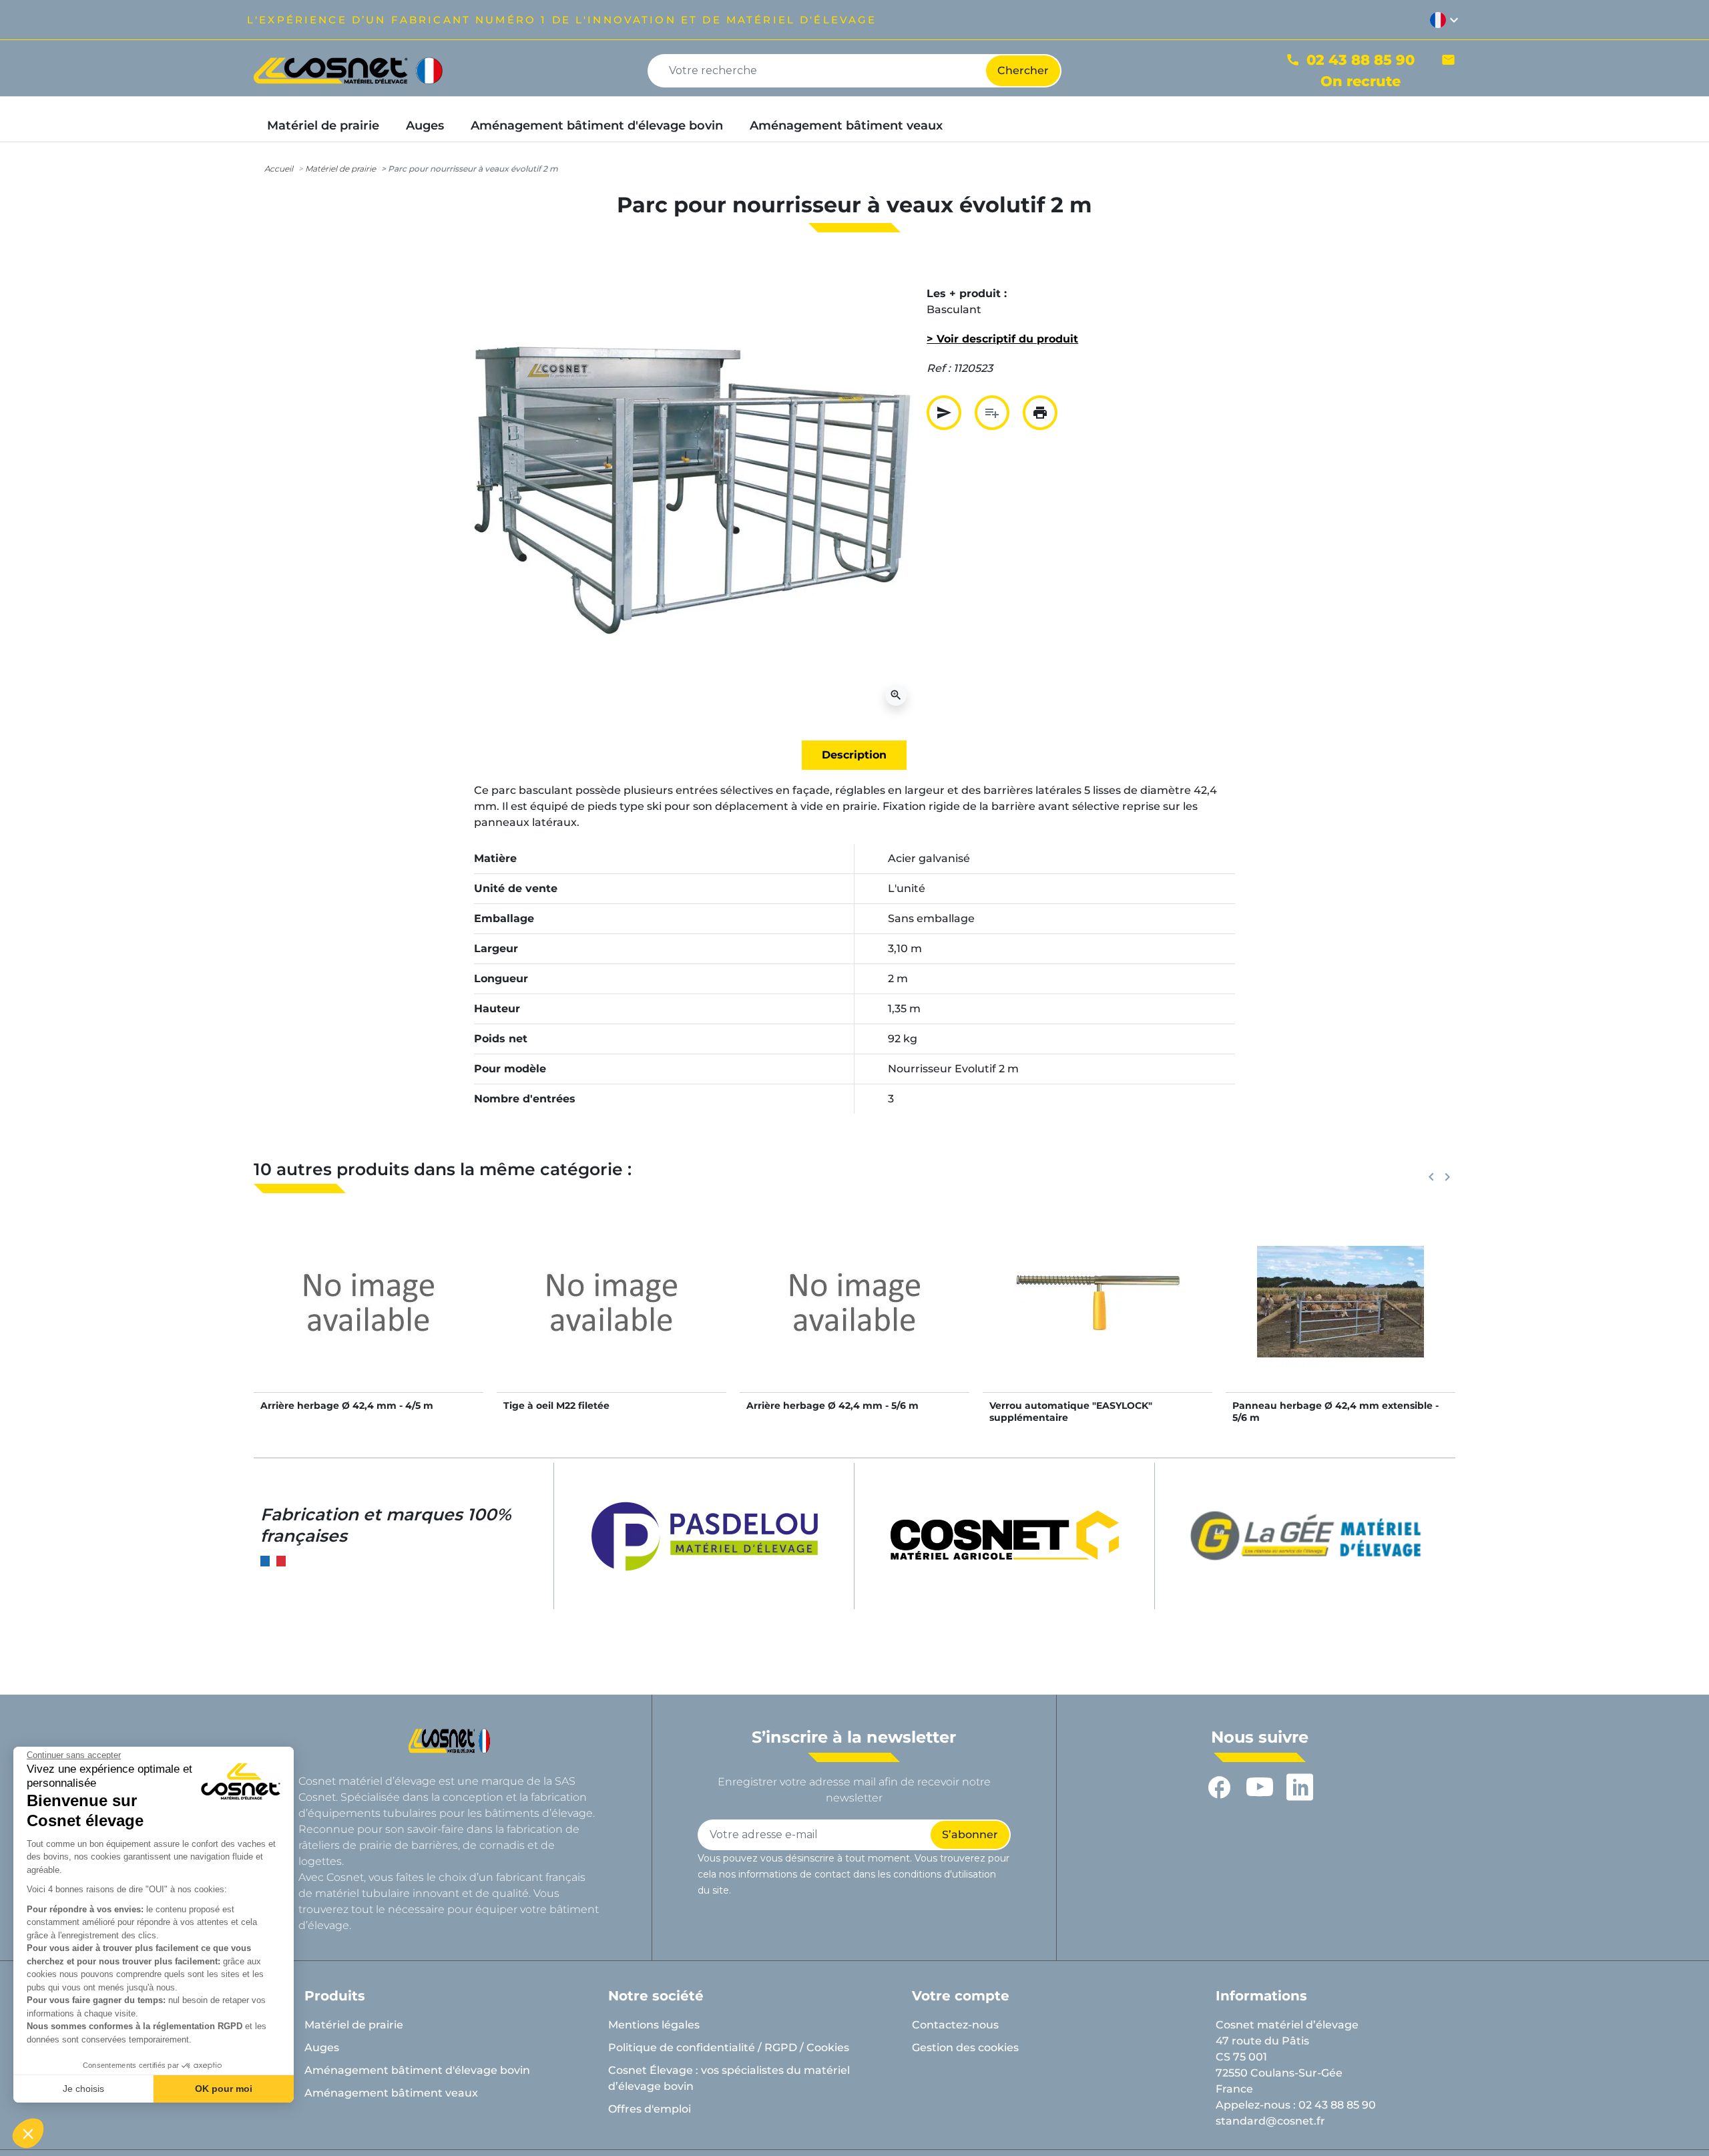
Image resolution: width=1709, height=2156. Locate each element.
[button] (28, 2133)
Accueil (279, 169)
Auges (322, 2047)
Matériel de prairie (340, 169)
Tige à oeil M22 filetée (556, 1406)
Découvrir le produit (369, 1316)
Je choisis (83, 2089)
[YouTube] (1260, 1787)
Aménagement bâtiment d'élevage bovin (417, 2070)
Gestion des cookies (965, 2047)
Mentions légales (654, 2025)
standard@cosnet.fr (1270, 2121)
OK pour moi (224, 2089)
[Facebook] (1220, 1787)
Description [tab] (854, 755)
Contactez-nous (955, 2025)
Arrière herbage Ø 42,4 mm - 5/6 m (832, 1406)
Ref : (939, 368)
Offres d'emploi (650, 2109)
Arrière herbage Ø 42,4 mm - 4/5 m (347, 1406)
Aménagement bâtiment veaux (391, 2093)
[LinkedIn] (1300, 1787)
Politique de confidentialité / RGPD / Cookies (729, 2047)
